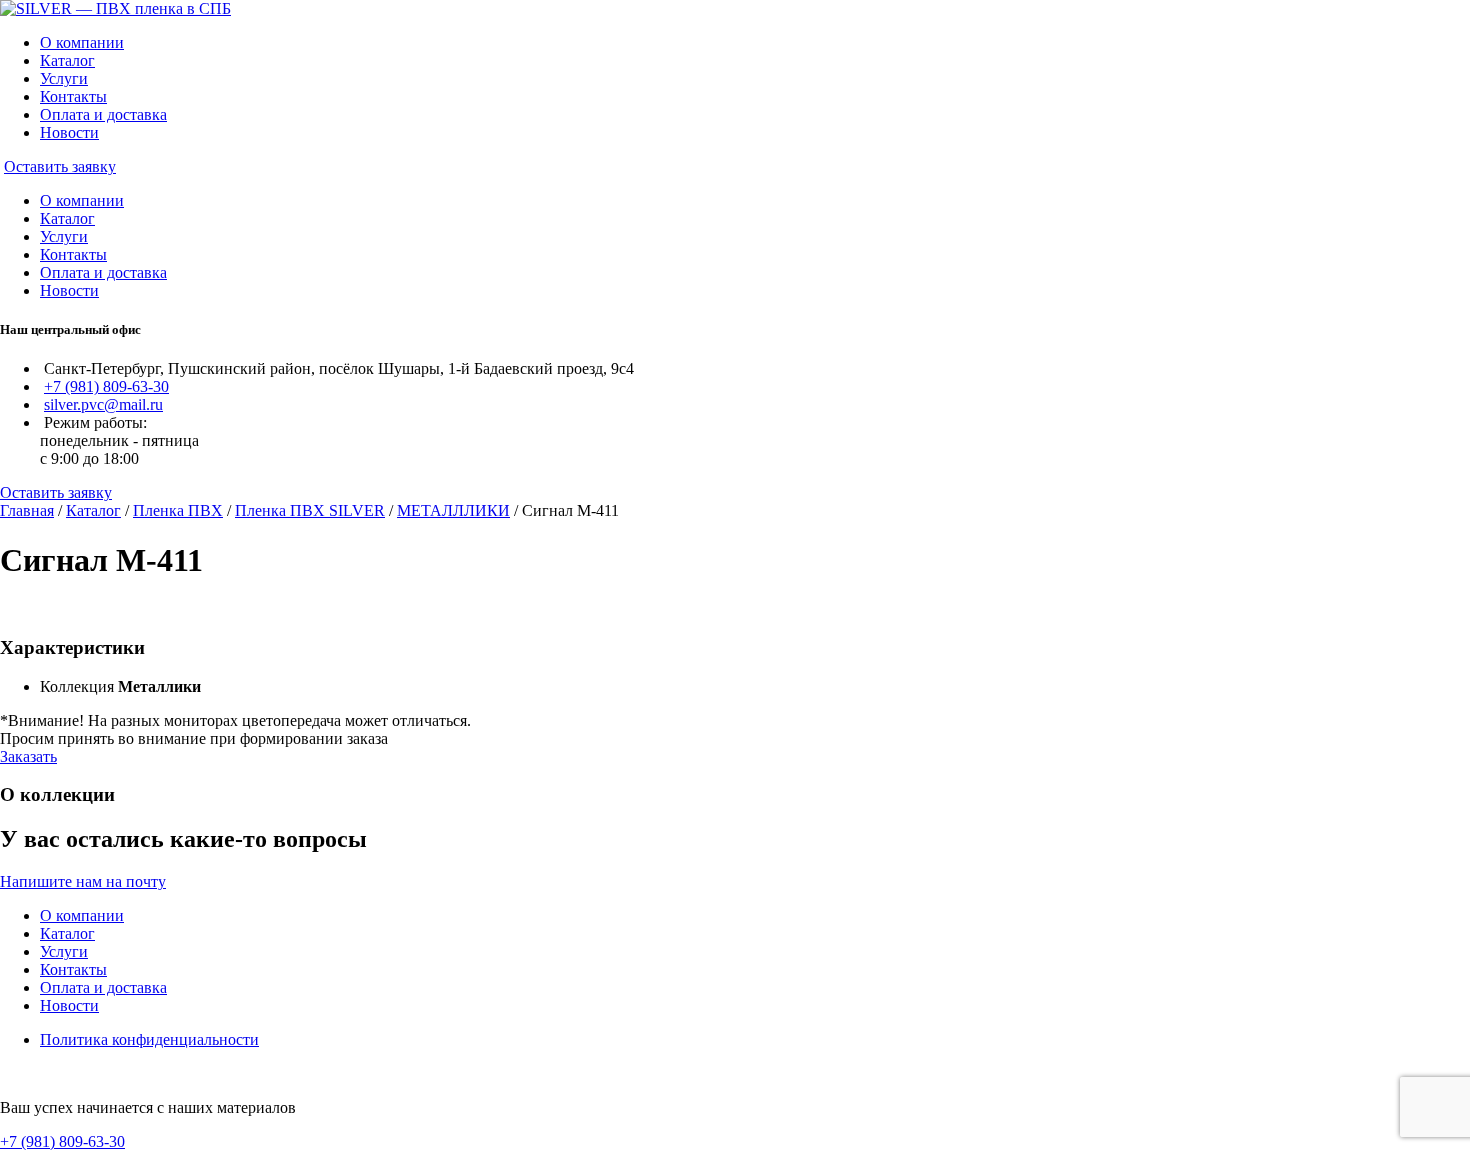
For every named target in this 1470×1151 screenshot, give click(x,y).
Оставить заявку (60, 166)
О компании (82, 42)
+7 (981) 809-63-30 (106, 386)
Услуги (64, 78)
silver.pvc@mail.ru (103, 404)
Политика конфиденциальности (149, 1039)
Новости (69, 132)
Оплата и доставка (103, 114)
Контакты (73, 96)
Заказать (28, 756)
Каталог (67, 60)
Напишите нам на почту (83, 881)
